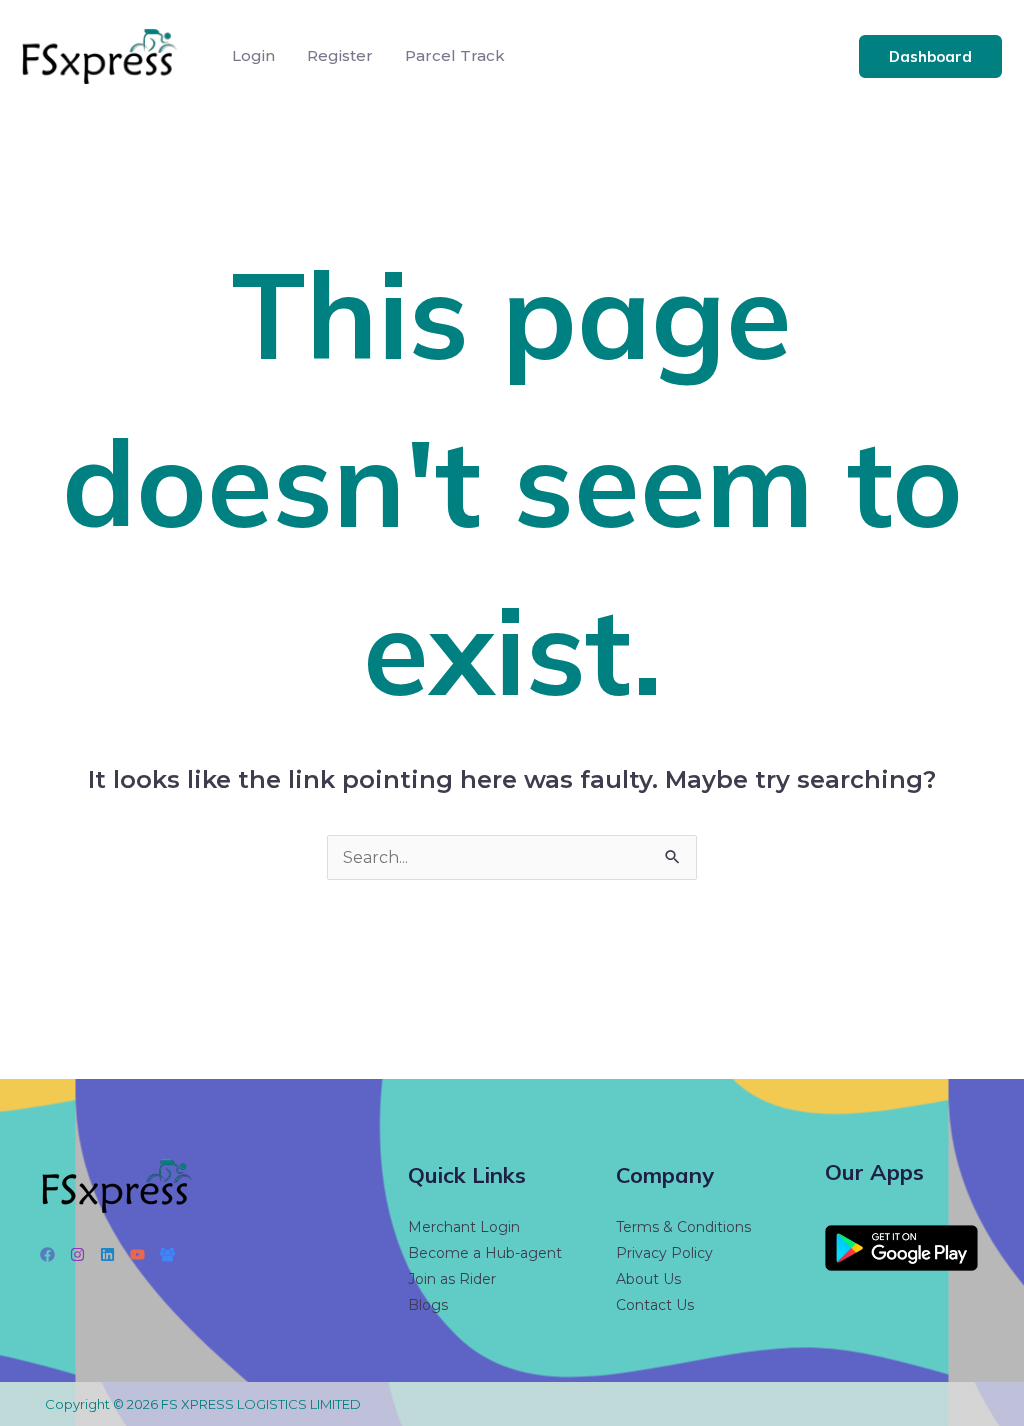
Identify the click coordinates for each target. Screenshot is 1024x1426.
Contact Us (655, 1305)
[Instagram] (77, 1254)
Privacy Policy (664, 1253)
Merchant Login (464, 1227)
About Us (648, 1279)
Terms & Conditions (683, 1227)
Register (340, 55)
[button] (930, 56)
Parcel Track (455, 55)
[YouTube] (137, 1254)
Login (253, 55)
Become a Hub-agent (485, 1253)
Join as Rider (452, 1279)
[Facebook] (47, 1254)
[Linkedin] (107, 1254)
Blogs (428, 1305)
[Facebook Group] (167, 1254)
